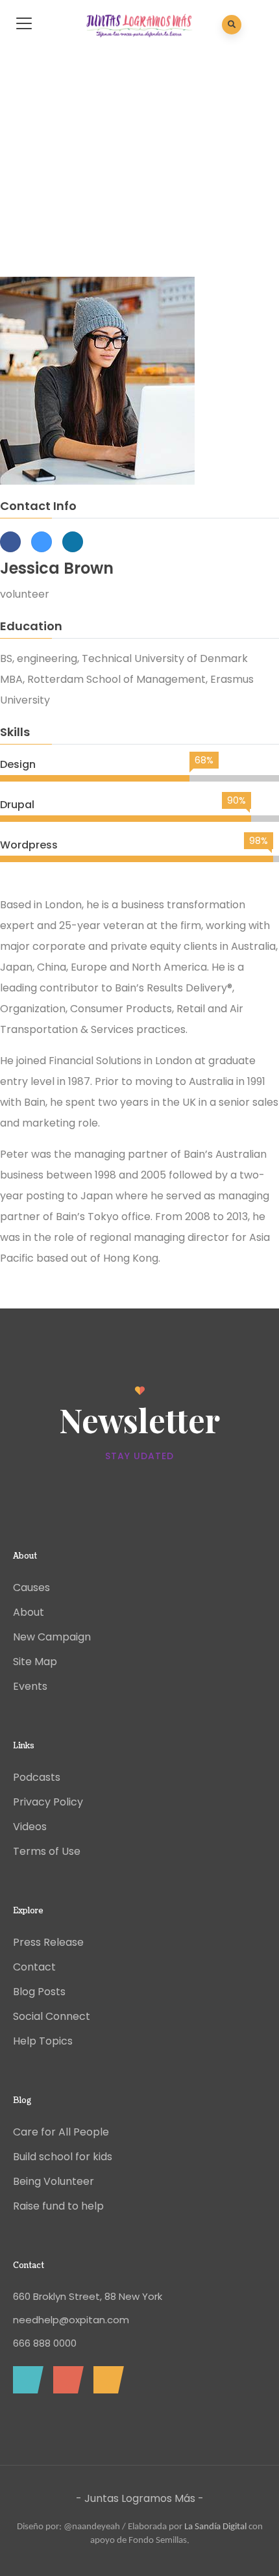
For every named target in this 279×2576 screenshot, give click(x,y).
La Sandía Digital (215, 2527)
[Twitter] (65, 2380)
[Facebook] (25, 2380)
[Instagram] (105, 2380)
